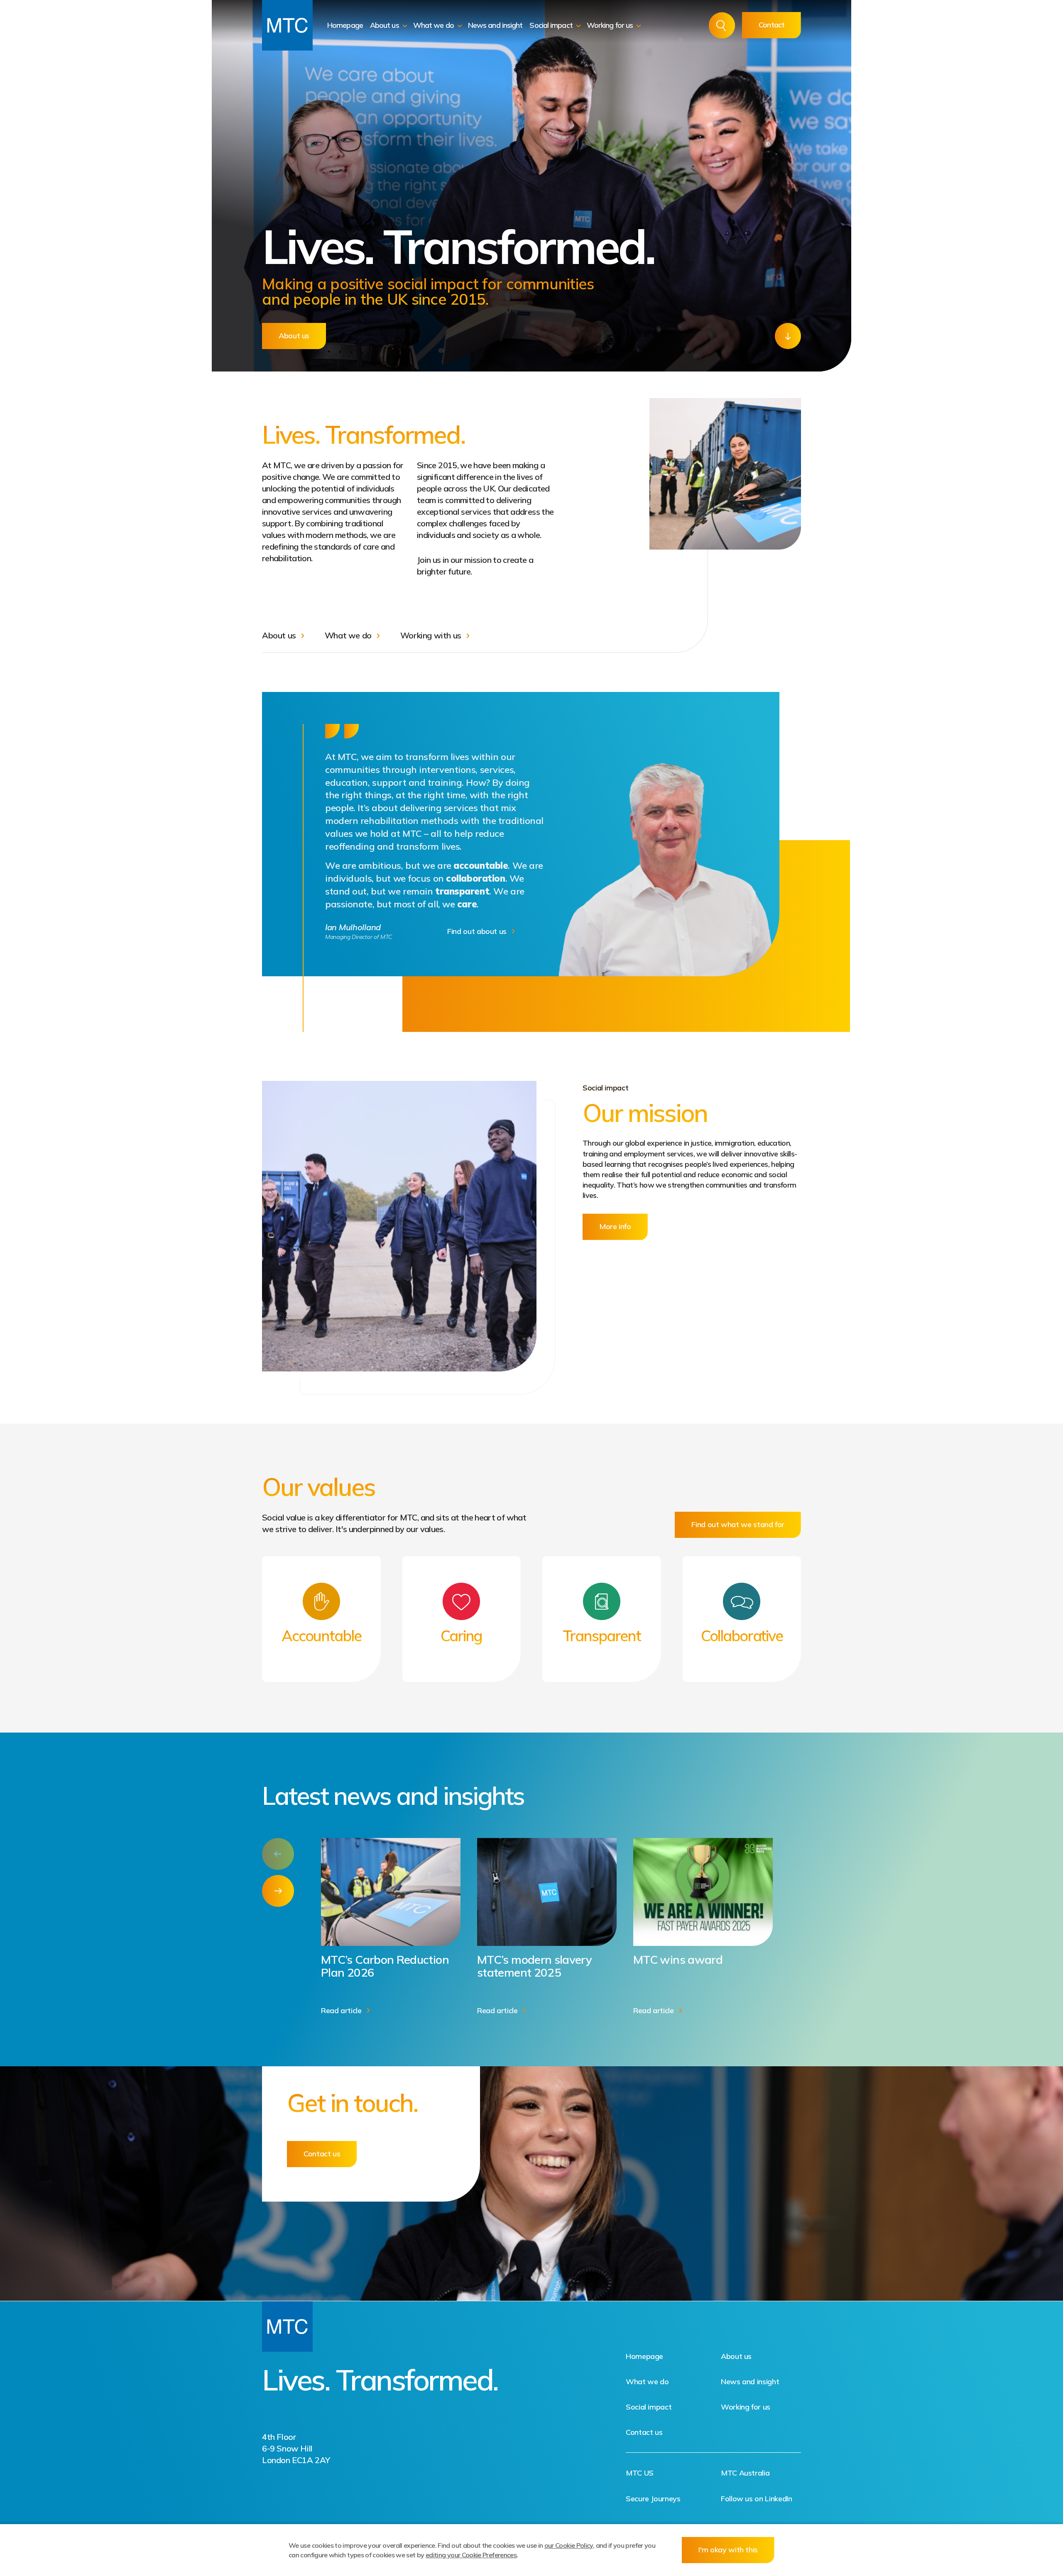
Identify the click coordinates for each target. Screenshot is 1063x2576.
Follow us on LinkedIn (756, 2499)
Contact (772, 25)
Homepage (345, 25)
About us (385, 25)
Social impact (552, 25)
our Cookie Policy (569, 2545)
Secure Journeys (653, 2499)
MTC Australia (745, 2473)
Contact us (322, 2154)
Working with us (431, 635)
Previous (278, 1854)
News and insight (495, 25)
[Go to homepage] (287, 25)
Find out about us (477, 931)
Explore (788, 336)
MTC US (640, 2473)
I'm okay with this (728, 2550)
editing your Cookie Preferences (471, 2555)
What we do (434, 25)
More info (615, 1226)
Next (278, 1891)
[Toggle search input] (722, 26)
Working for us (611, 25)
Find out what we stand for (738, 1524)
